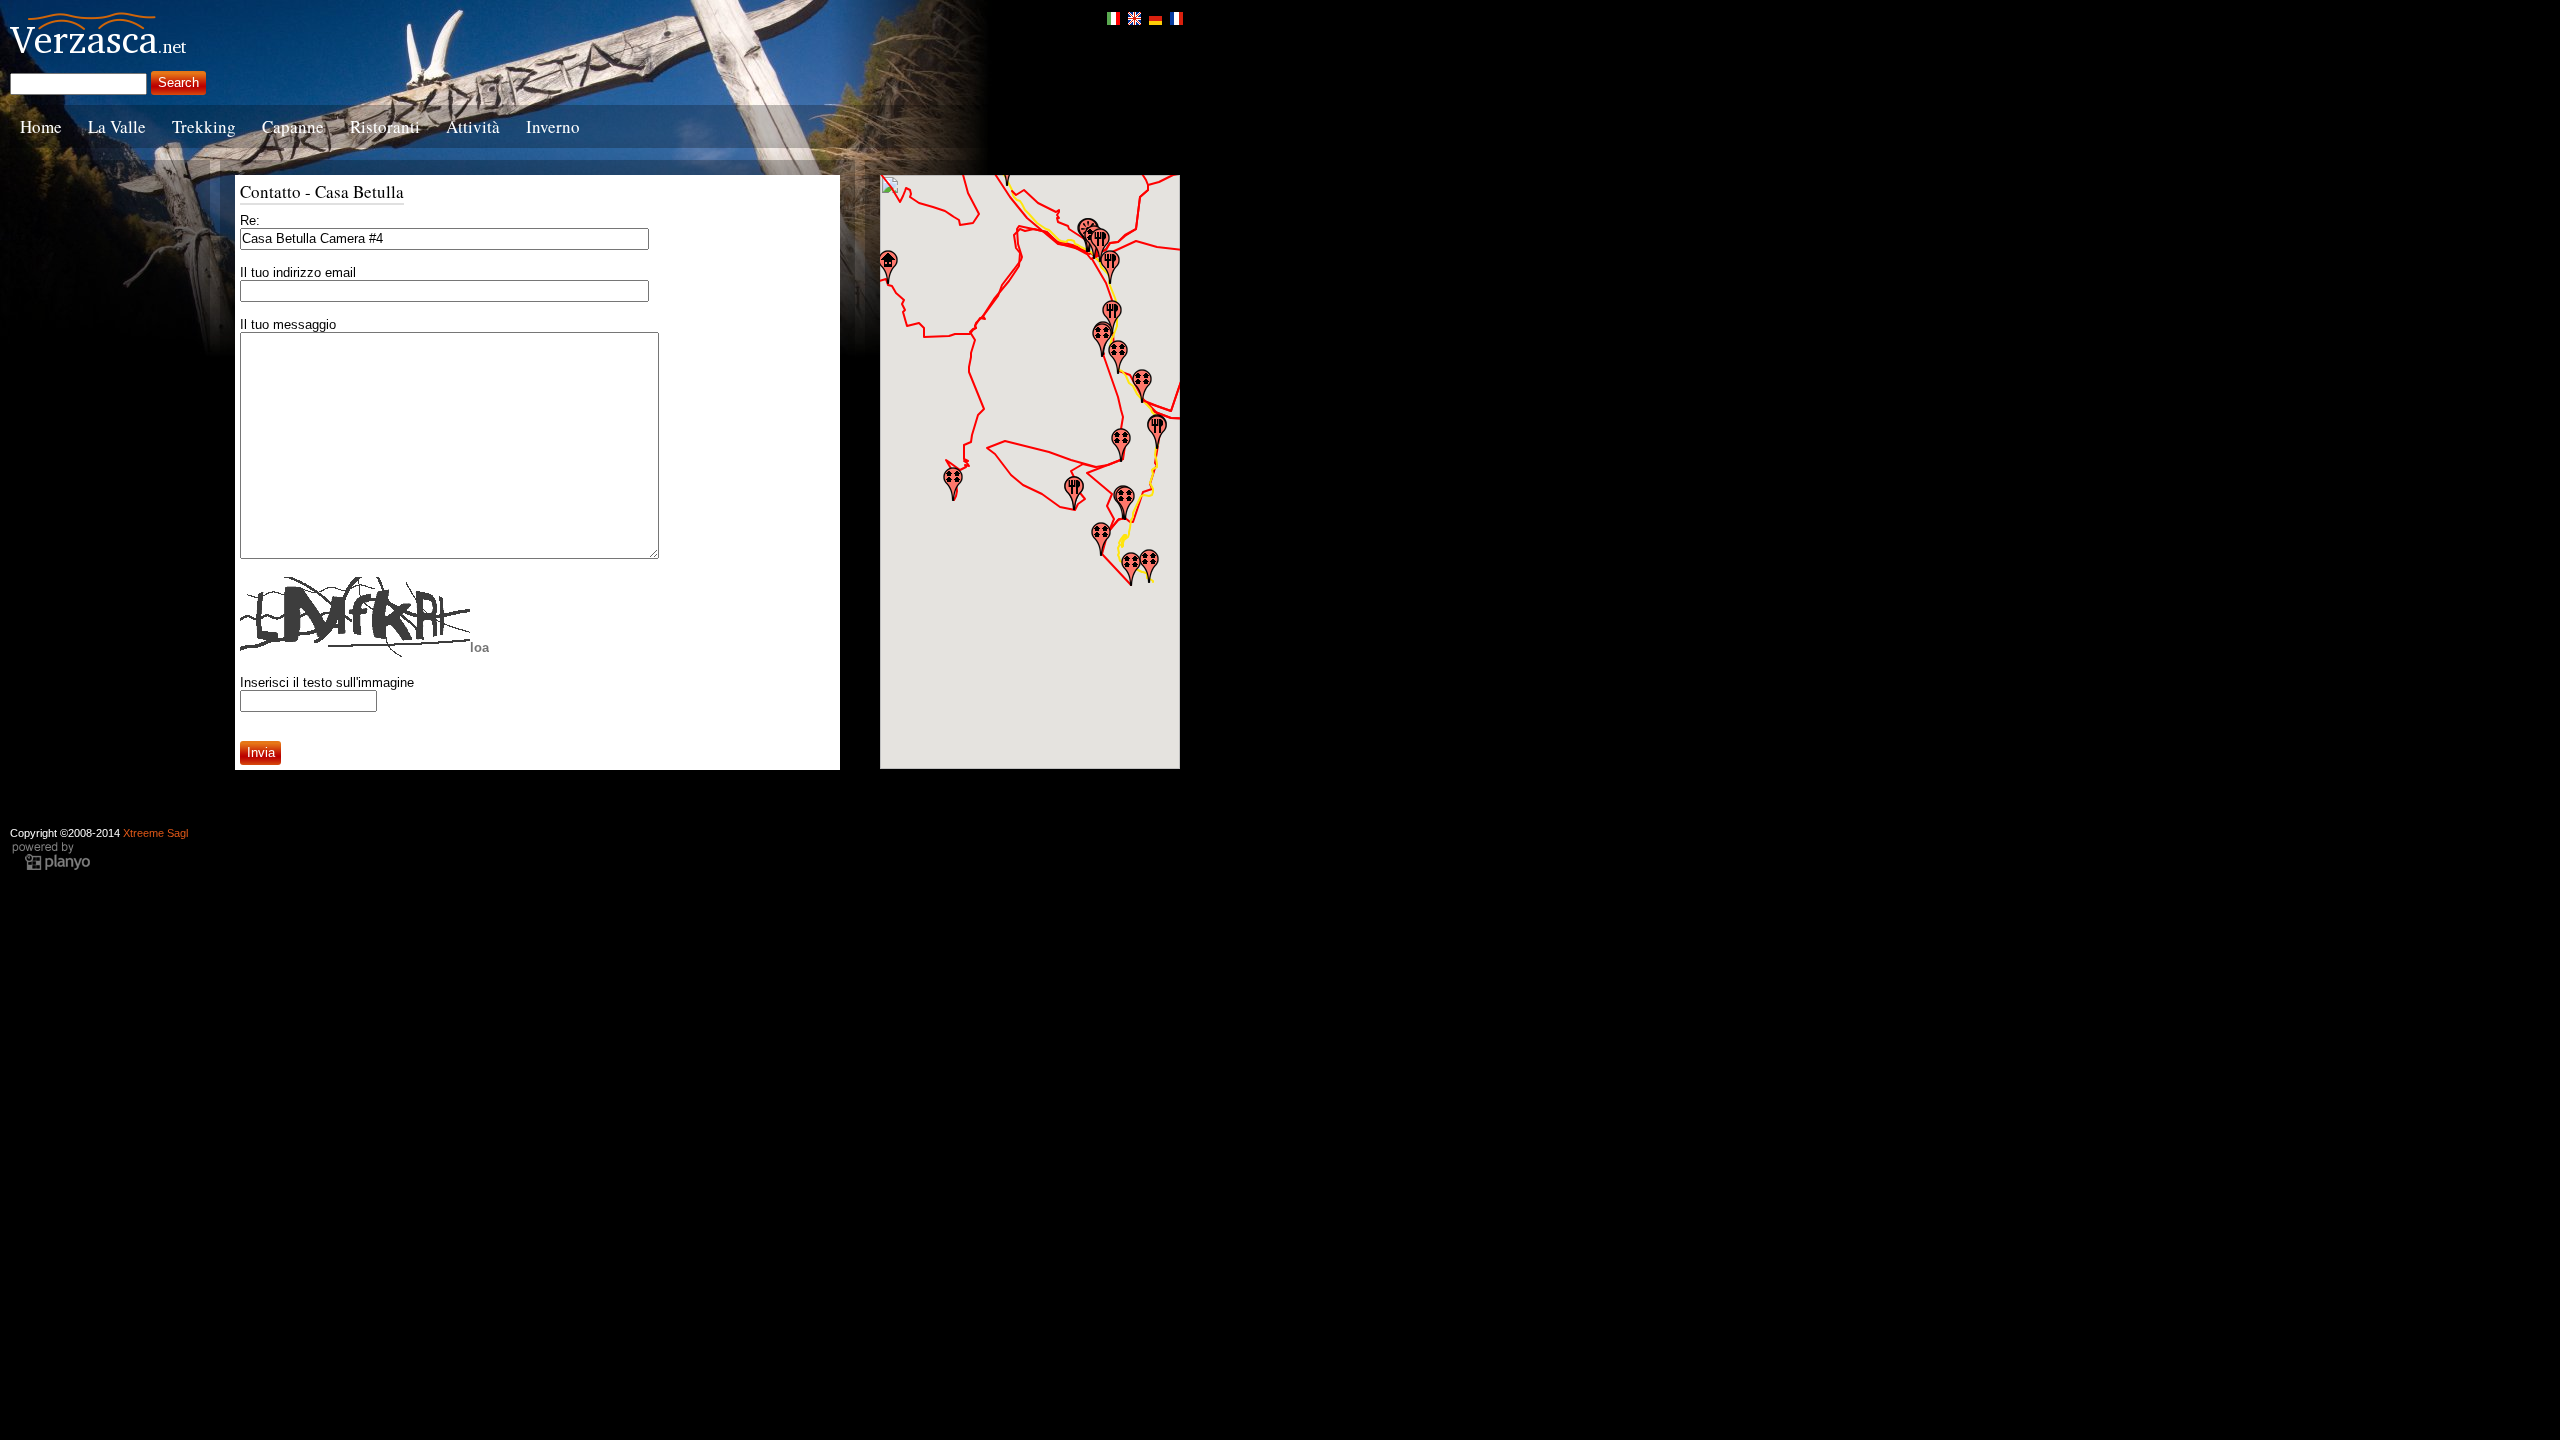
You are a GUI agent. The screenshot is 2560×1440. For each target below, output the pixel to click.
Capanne (293, 126)
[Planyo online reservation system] (51, 868)
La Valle (117, 126)
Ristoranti (385, 126)
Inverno (553, 126)
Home (41, 126)
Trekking (204, 126)
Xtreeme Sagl (155, 833)
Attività (473, 126)
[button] (1131, 569)
